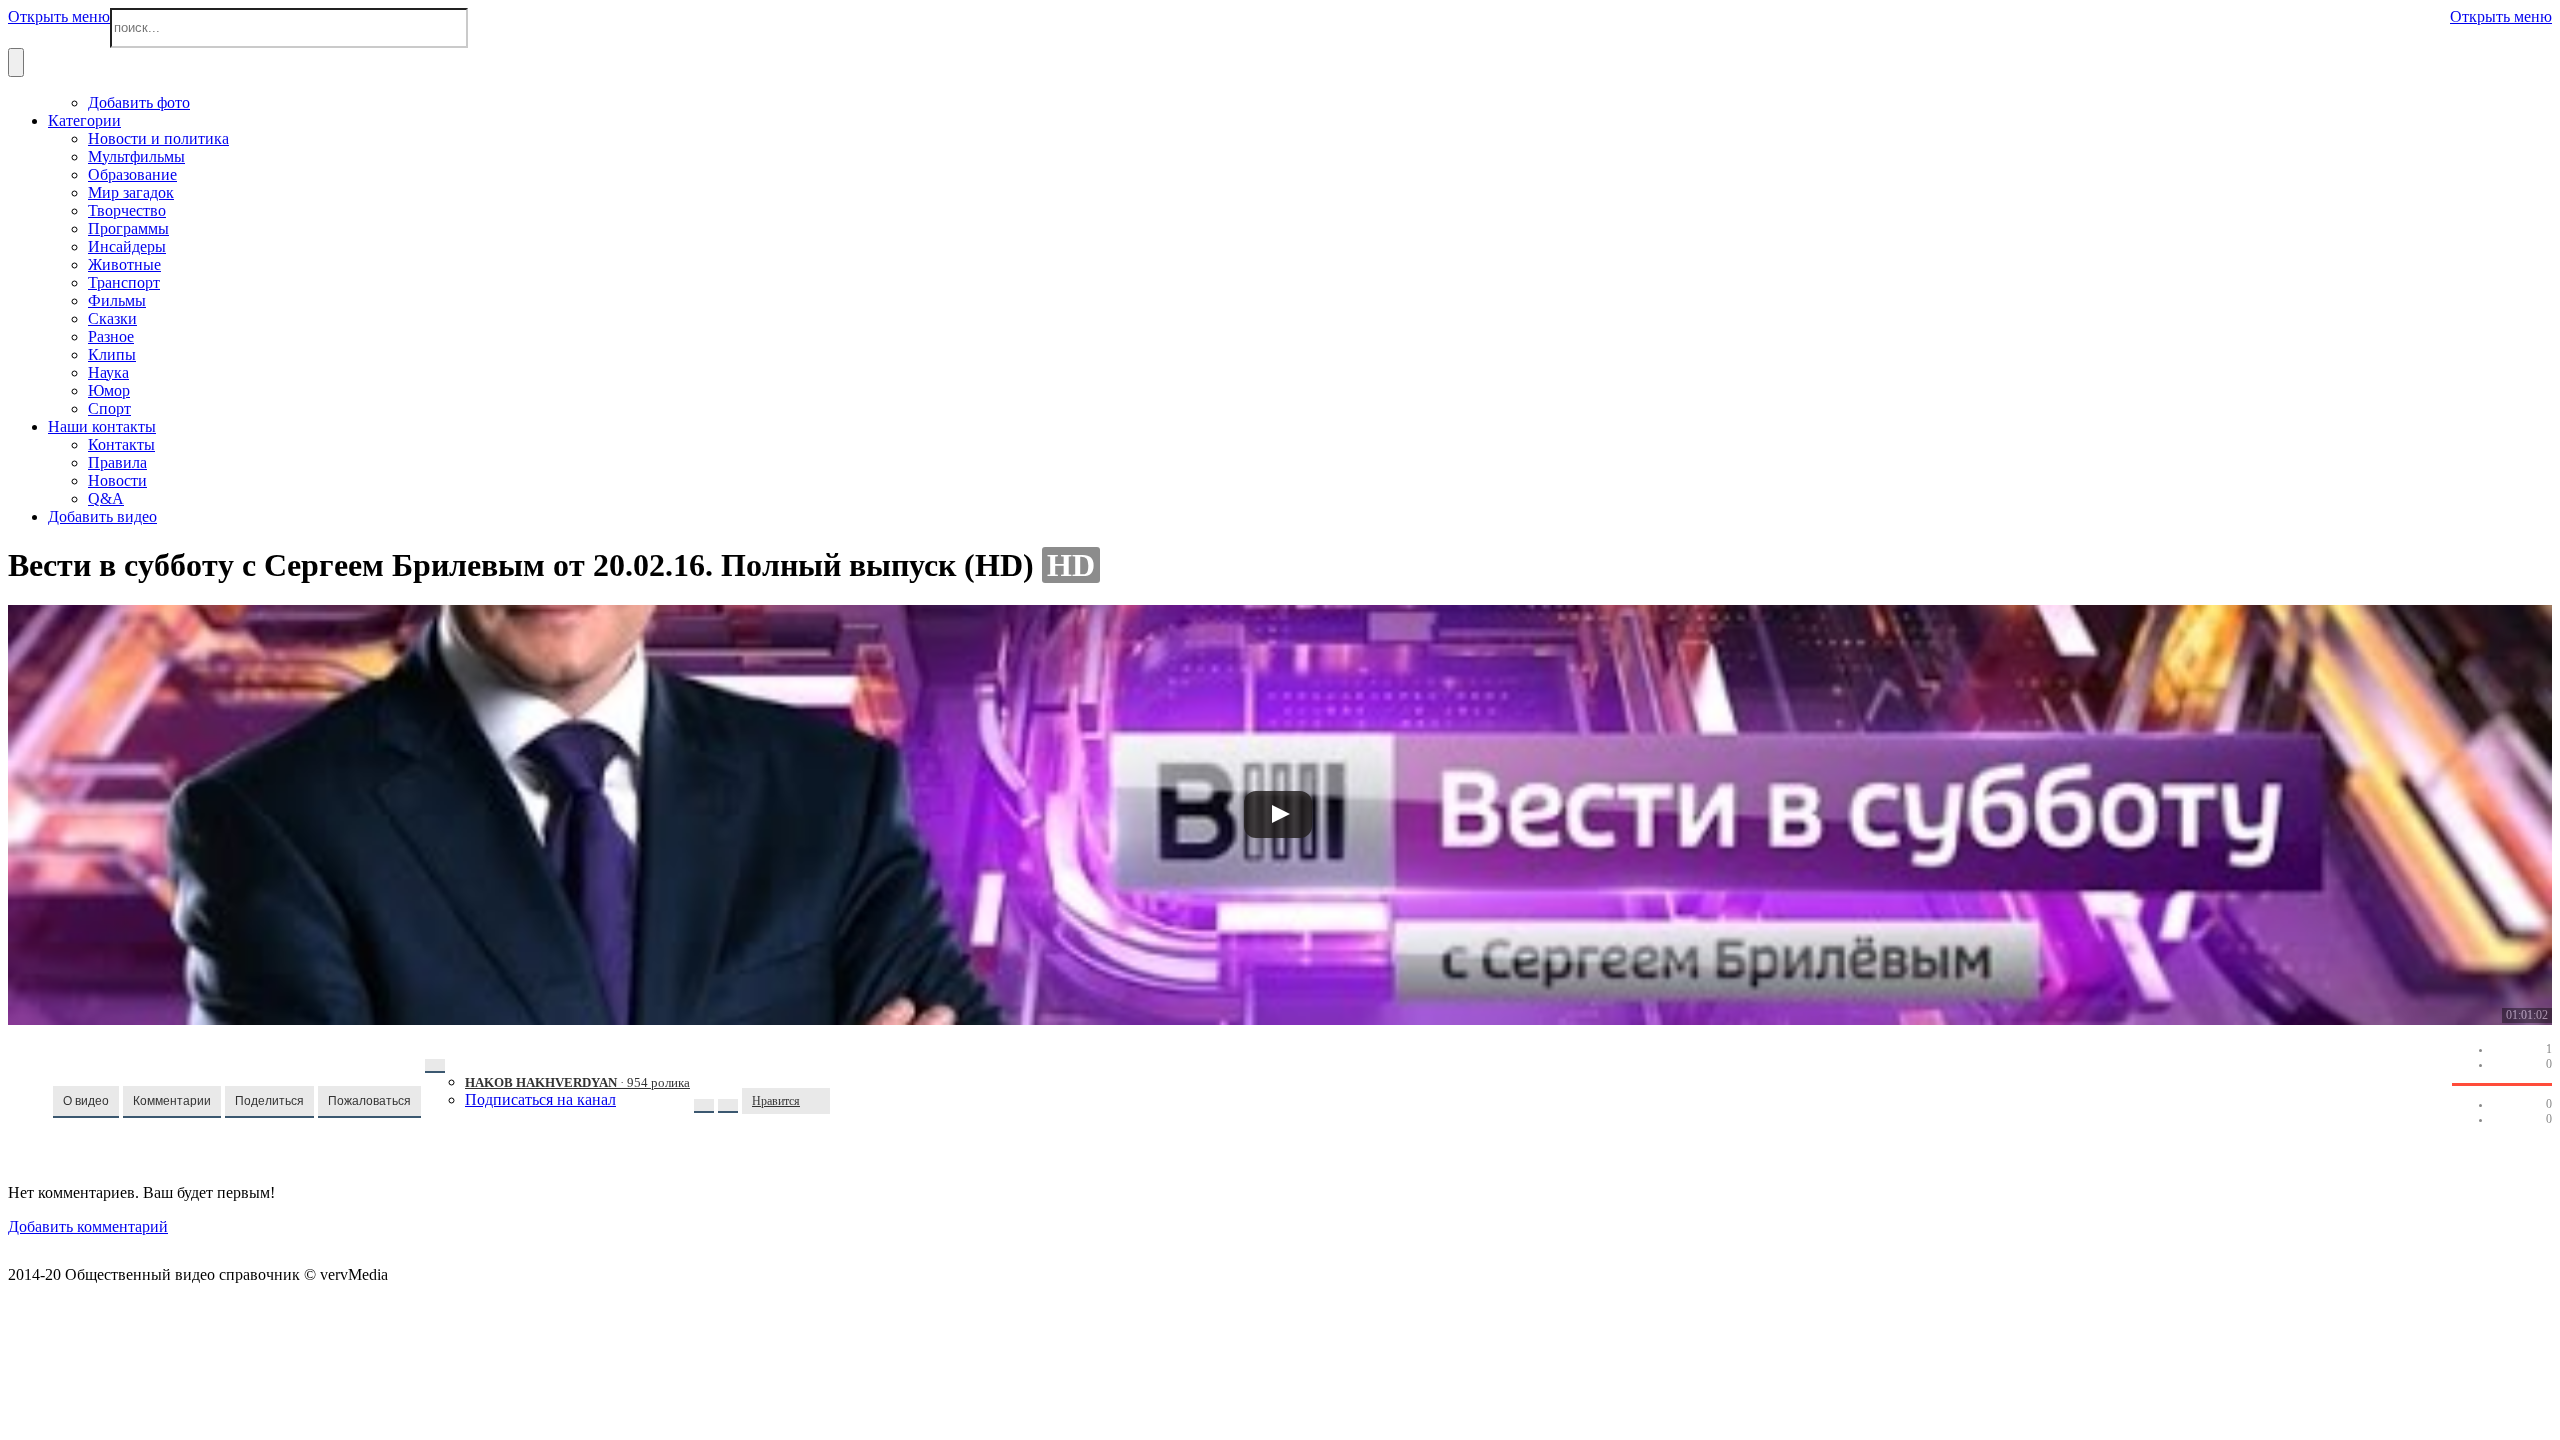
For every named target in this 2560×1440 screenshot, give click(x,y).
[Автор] (435, 1066)
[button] (86, 1102)
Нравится (776, 1101)
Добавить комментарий (88, 1226)
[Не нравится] (820, 1101)
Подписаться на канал (540, 1099)
